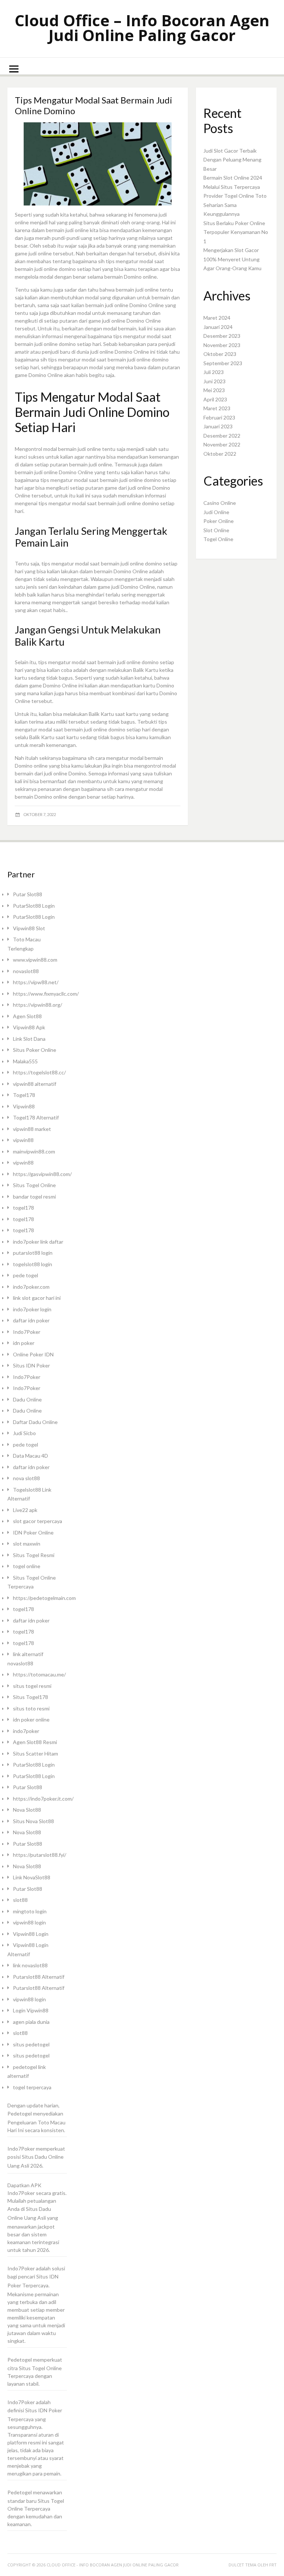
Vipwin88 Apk (29, 1027)
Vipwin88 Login (31, 1934)
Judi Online (216, 512)
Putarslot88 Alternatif (39, 1977)
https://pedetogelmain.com (44, 1598)
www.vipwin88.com (35, 960)
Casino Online (220, 503)
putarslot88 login (33, 1253)
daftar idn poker (31, 1320)
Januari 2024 (218, 327)
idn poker (24, 1343)
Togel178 (24, 1095)
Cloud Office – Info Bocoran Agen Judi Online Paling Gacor (142, 28)
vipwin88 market (32, 1129)
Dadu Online (27, 1399)
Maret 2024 (217, 318)
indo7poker (26, 1731)
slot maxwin (27, 1544)
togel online (27, 1566)
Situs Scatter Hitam (35, 1753)
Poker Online (219, 521)
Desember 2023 (222, 336)
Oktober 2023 (220, 354)
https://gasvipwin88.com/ (42, 1174)
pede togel (26, 1275)
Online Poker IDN (33, 1354)
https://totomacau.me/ (39, 1674)
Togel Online (218, 539)
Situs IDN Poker (31, 1365)
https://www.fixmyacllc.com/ (46, 994)
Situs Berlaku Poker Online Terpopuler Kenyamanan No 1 (236, 232)
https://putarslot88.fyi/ (40, 1855)
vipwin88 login (29, 1922)
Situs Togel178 (31, 1697)
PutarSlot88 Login (34, 906)
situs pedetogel (31, 2044)
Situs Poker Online (35, 1050)
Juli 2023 (214, 372)
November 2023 (222, 345)
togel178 (23, 1208)
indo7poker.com (31, 1287)
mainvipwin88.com (34, 1151)
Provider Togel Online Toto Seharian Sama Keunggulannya (235, 205)
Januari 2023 (218, 426)
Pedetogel (20, 2113)
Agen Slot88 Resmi (35, 1742)
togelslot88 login (33, 1264)
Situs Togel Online (34, 1185)
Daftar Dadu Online (35, 1422)
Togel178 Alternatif (36, 1117)
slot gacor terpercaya (38, 1521)
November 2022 (222, 444)
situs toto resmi (31, 1708)
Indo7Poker (27, 1332)
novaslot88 (26, 971)
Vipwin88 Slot (29, 928)
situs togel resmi (32, 1686)
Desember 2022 (222, 436)
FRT (273, 2565)
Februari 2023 (219, 417)
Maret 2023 (217, 408)
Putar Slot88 (28, 894)
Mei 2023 (214, 390)
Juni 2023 (214, 381)
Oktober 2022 (220, 454)
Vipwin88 (24, 1106)
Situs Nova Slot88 (33, 1821)
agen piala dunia (31, 2022)
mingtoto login (30, 1911)
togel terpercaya (32, 2087)
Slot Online (216, 530)
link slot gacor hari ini (37, 1298)
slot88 (20, 1900)
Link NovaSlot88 (32, 1877)
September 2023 (223, 363)
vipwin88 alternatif (35, 1084)
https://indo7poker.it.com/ (43, 1799)
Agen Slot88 (27, 1016)
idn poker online (31, 1719)
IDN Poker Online (33, 1532)
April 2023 (215, 399)
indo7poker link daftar (38, 1242)
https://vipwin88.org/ (38, 1005)
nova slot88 (26, 1478)
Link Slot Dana (29, 1039)
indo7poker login (32, 1309)
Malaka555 (25, 1061)
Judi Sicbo (24, 1433)
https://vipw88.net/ (36, 982)
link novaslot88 (30, 1965)
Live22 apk (25, 1510)
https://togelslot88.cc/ (39, 1072)
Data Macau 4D (31, 1456)
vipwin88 (23, 1140)
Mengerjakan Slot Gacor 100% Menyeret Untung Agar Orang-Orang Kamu (232, 259)
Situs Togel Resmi (34, 1555)
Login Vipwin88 (31, 2010)
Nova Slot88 (27, 1810)
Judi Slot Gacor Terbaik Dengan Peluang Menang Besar (232, 160)
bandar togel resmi (34, 1197)
